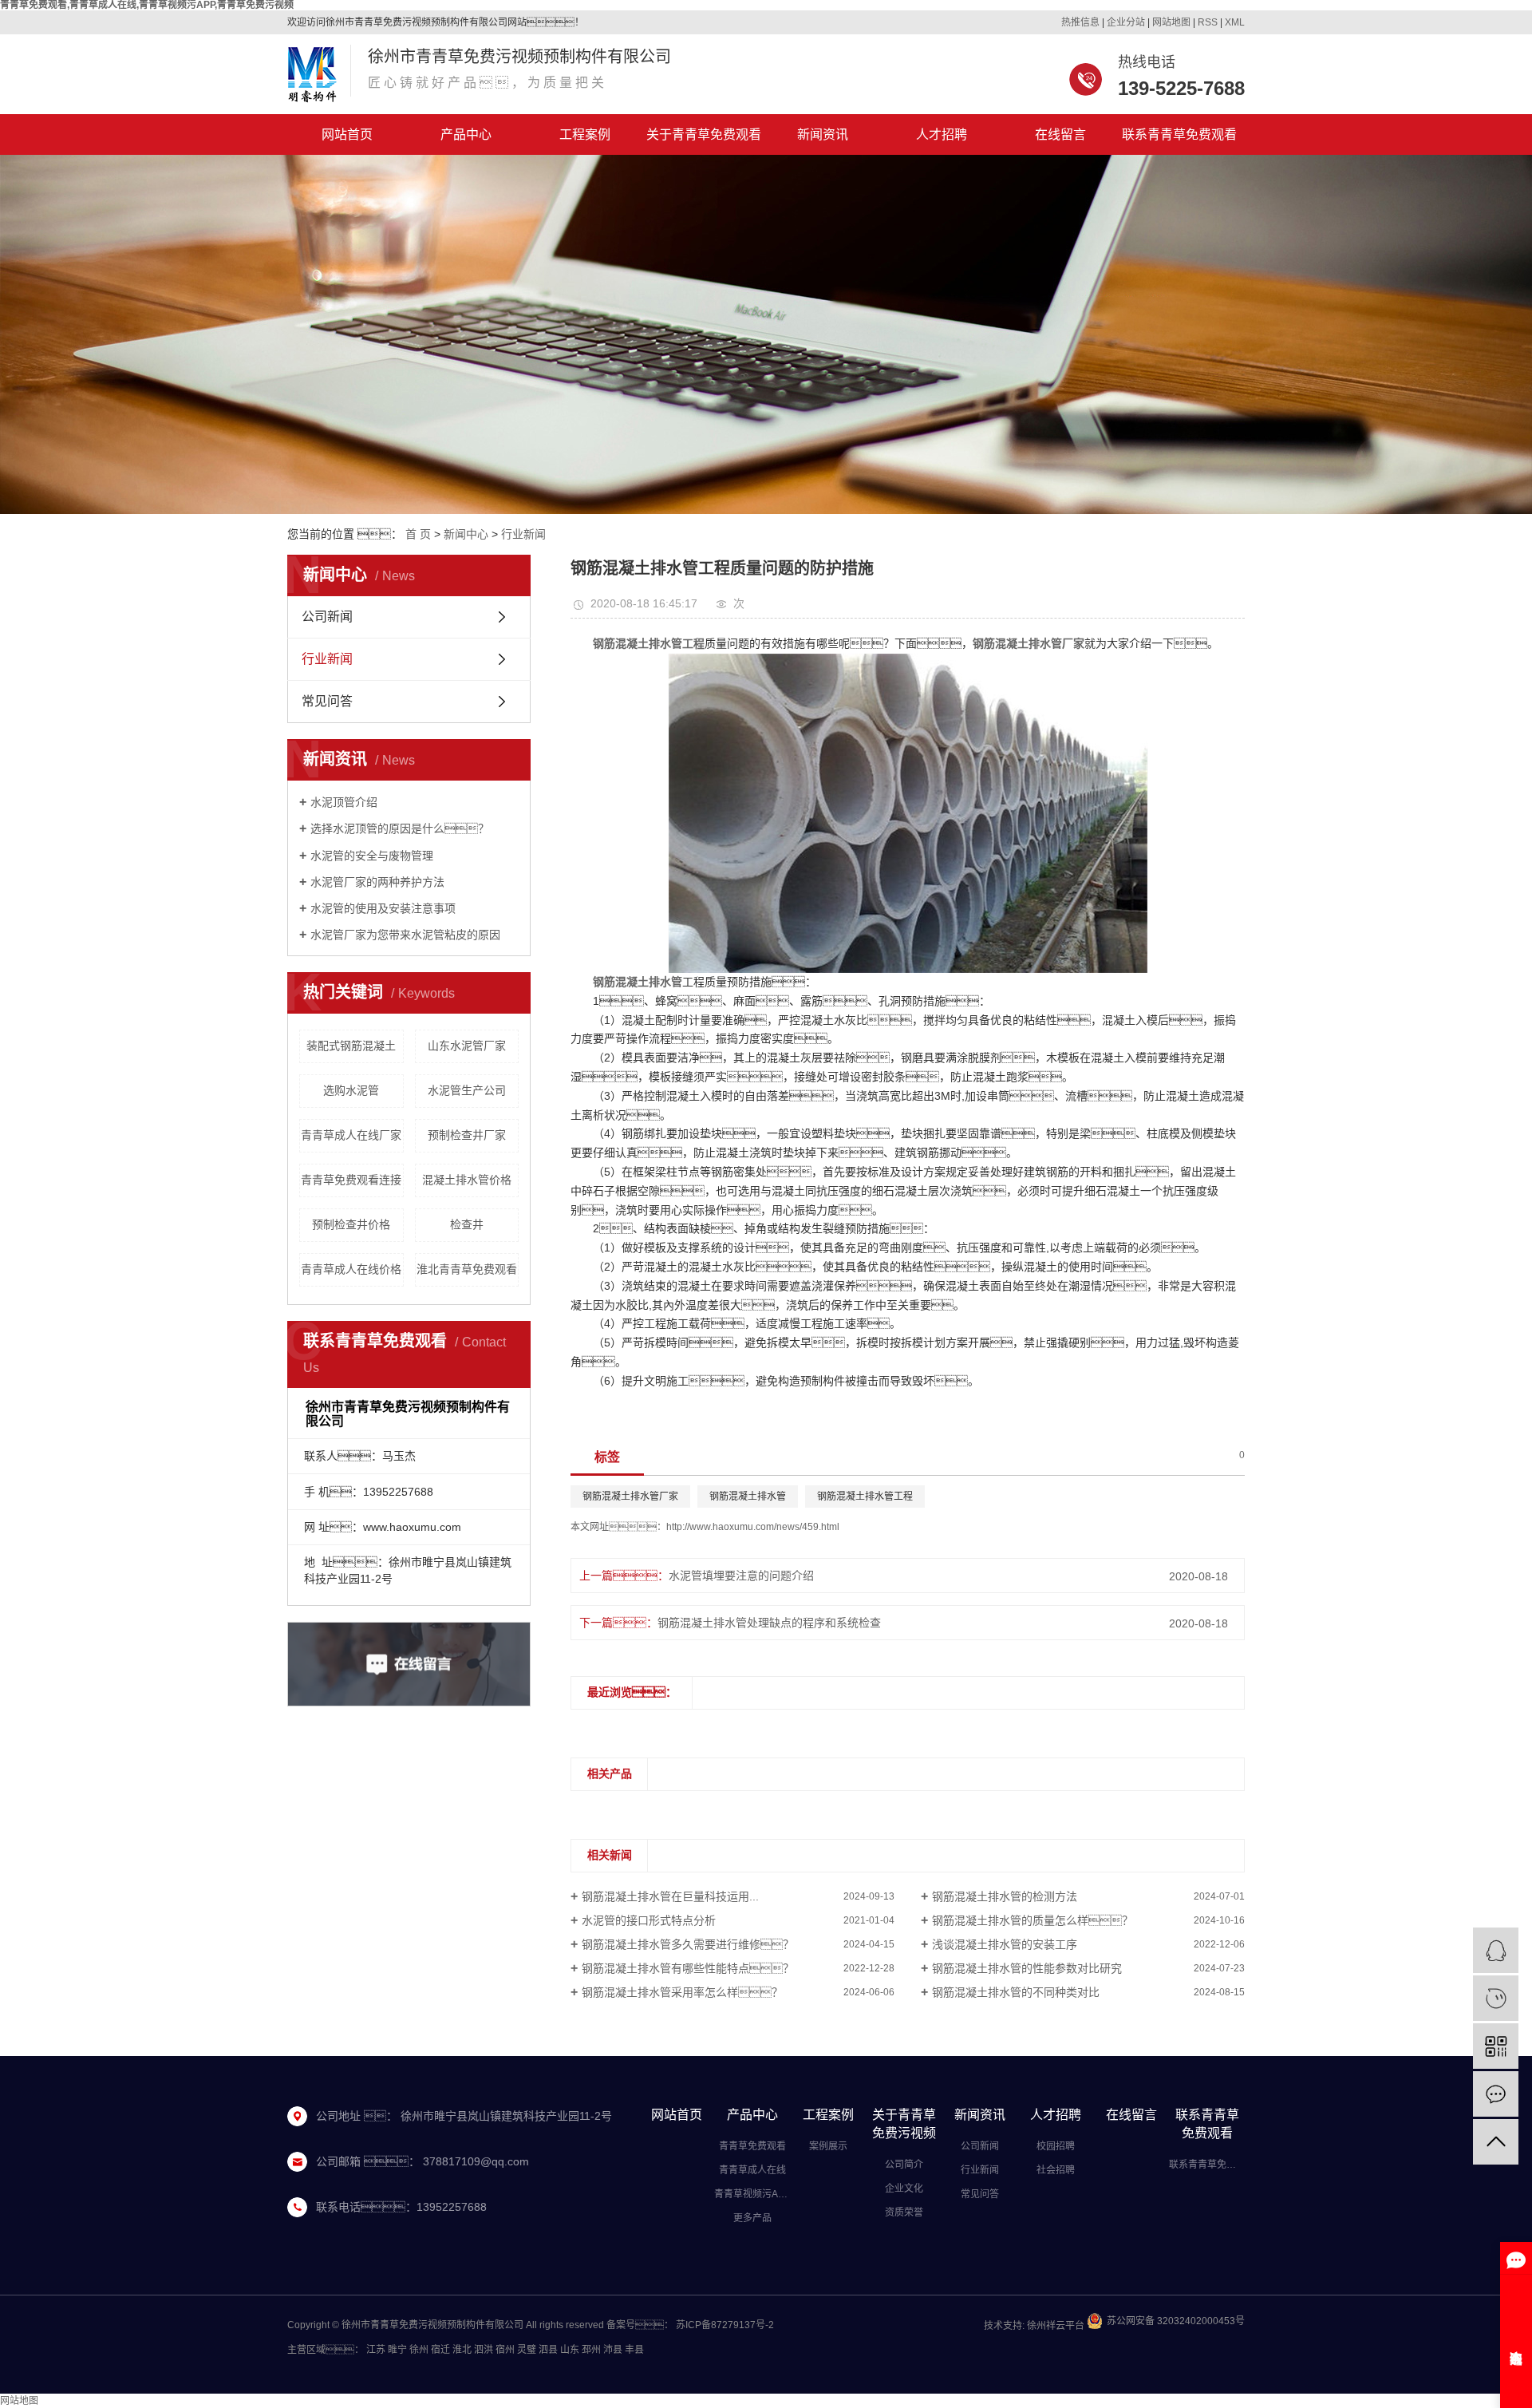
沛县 (613, 2350)
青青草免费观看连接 (351, 1180)
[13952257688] (1496, 1998)
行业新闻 (523, 534)
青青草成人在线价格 (351, 1269)
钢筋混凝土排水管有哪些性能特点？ (688, 1968)
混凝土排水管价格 (467, 1180)
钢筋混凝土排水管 (748, 1497)
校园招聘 (1056, 2146)
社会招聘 (1056, 2170)
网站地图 (1171, 22)
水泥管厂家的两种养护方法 (377, 882)
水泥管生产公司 (467, 1090)
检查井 (467, 1224)
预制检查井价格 (351, 1224)
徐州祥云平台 (1054, 2326)
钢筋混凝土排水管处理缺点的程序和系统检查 (769, 1623)
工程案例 (585, 134)
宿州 (505, 2350)
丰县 (634, 2350)
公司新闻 (327, 617)
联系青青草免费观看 (1179, 134)
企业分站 (1126, 22)
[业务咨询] (1496, 1950)
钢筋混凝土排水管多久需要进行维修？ (688, 1944)
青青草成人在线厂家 (351, 1135)
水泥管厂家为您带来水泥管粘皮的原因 (405, 935)
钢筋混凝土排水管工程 (865, 1497)
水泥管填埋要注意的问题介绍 (741, 1576)
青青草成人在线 (752, 2170)
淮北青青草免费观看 (467, 1269)
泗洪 (484, 2350)
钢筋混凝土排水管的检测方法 (1005, 1896)
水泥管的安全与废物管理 (372, 856)
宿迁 (440, 2350)
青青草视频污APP (752, 2194)
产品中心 (466, 134)
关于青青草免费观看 (704, 134)
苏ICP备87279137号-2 (725, 2325)
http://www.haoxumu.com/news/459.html (753, 1527)
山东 (570, 2350)
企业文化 (904, 2189)
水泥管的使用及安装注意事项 (383, 908)
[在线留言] (1496, 2094)
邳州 (591, 2350)
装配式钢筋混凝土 (351, 1046)
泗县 (548, 2350)
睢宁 (397, 2350)
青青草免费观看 (752, 2146)
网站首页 (347, 134)
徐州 (419, 2350)
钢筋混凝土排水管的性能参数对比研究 (1027, 1968)
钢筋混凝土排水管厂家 (630, 1497)
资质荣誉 (904, 2212)
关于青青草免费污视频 (904, 2124)
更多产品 (752, 2218)
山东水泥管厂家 (467, 1046)
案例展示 (828, 2146)
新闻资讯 (823, 134)
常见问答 (327, 701)
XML (1235, 22)
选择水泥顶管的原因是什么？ (400, 828)
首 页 (418, 534)
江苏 (376, 2350)
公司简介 (904, 2165)
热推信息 (1080, 22)
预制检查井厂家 (467, 1135)
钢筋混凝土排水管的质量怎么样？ (1033, 1920)
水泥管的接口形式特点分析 (649, 1920)
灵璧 (527, 2350)
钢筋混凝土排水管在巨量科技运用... (670, 1896)
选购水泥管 (351, 1090)
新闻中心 (466, 534)
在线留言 (1060, 134)
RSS (1208, 22)
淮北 (462, 2350)
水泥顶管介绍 (344, 802)
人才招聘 (942, 134)
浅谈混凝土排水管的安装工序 (1005, 1944)
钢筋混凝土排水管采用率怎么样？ (682, 1992)
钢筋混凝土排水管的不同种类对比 (1016, 1992)
